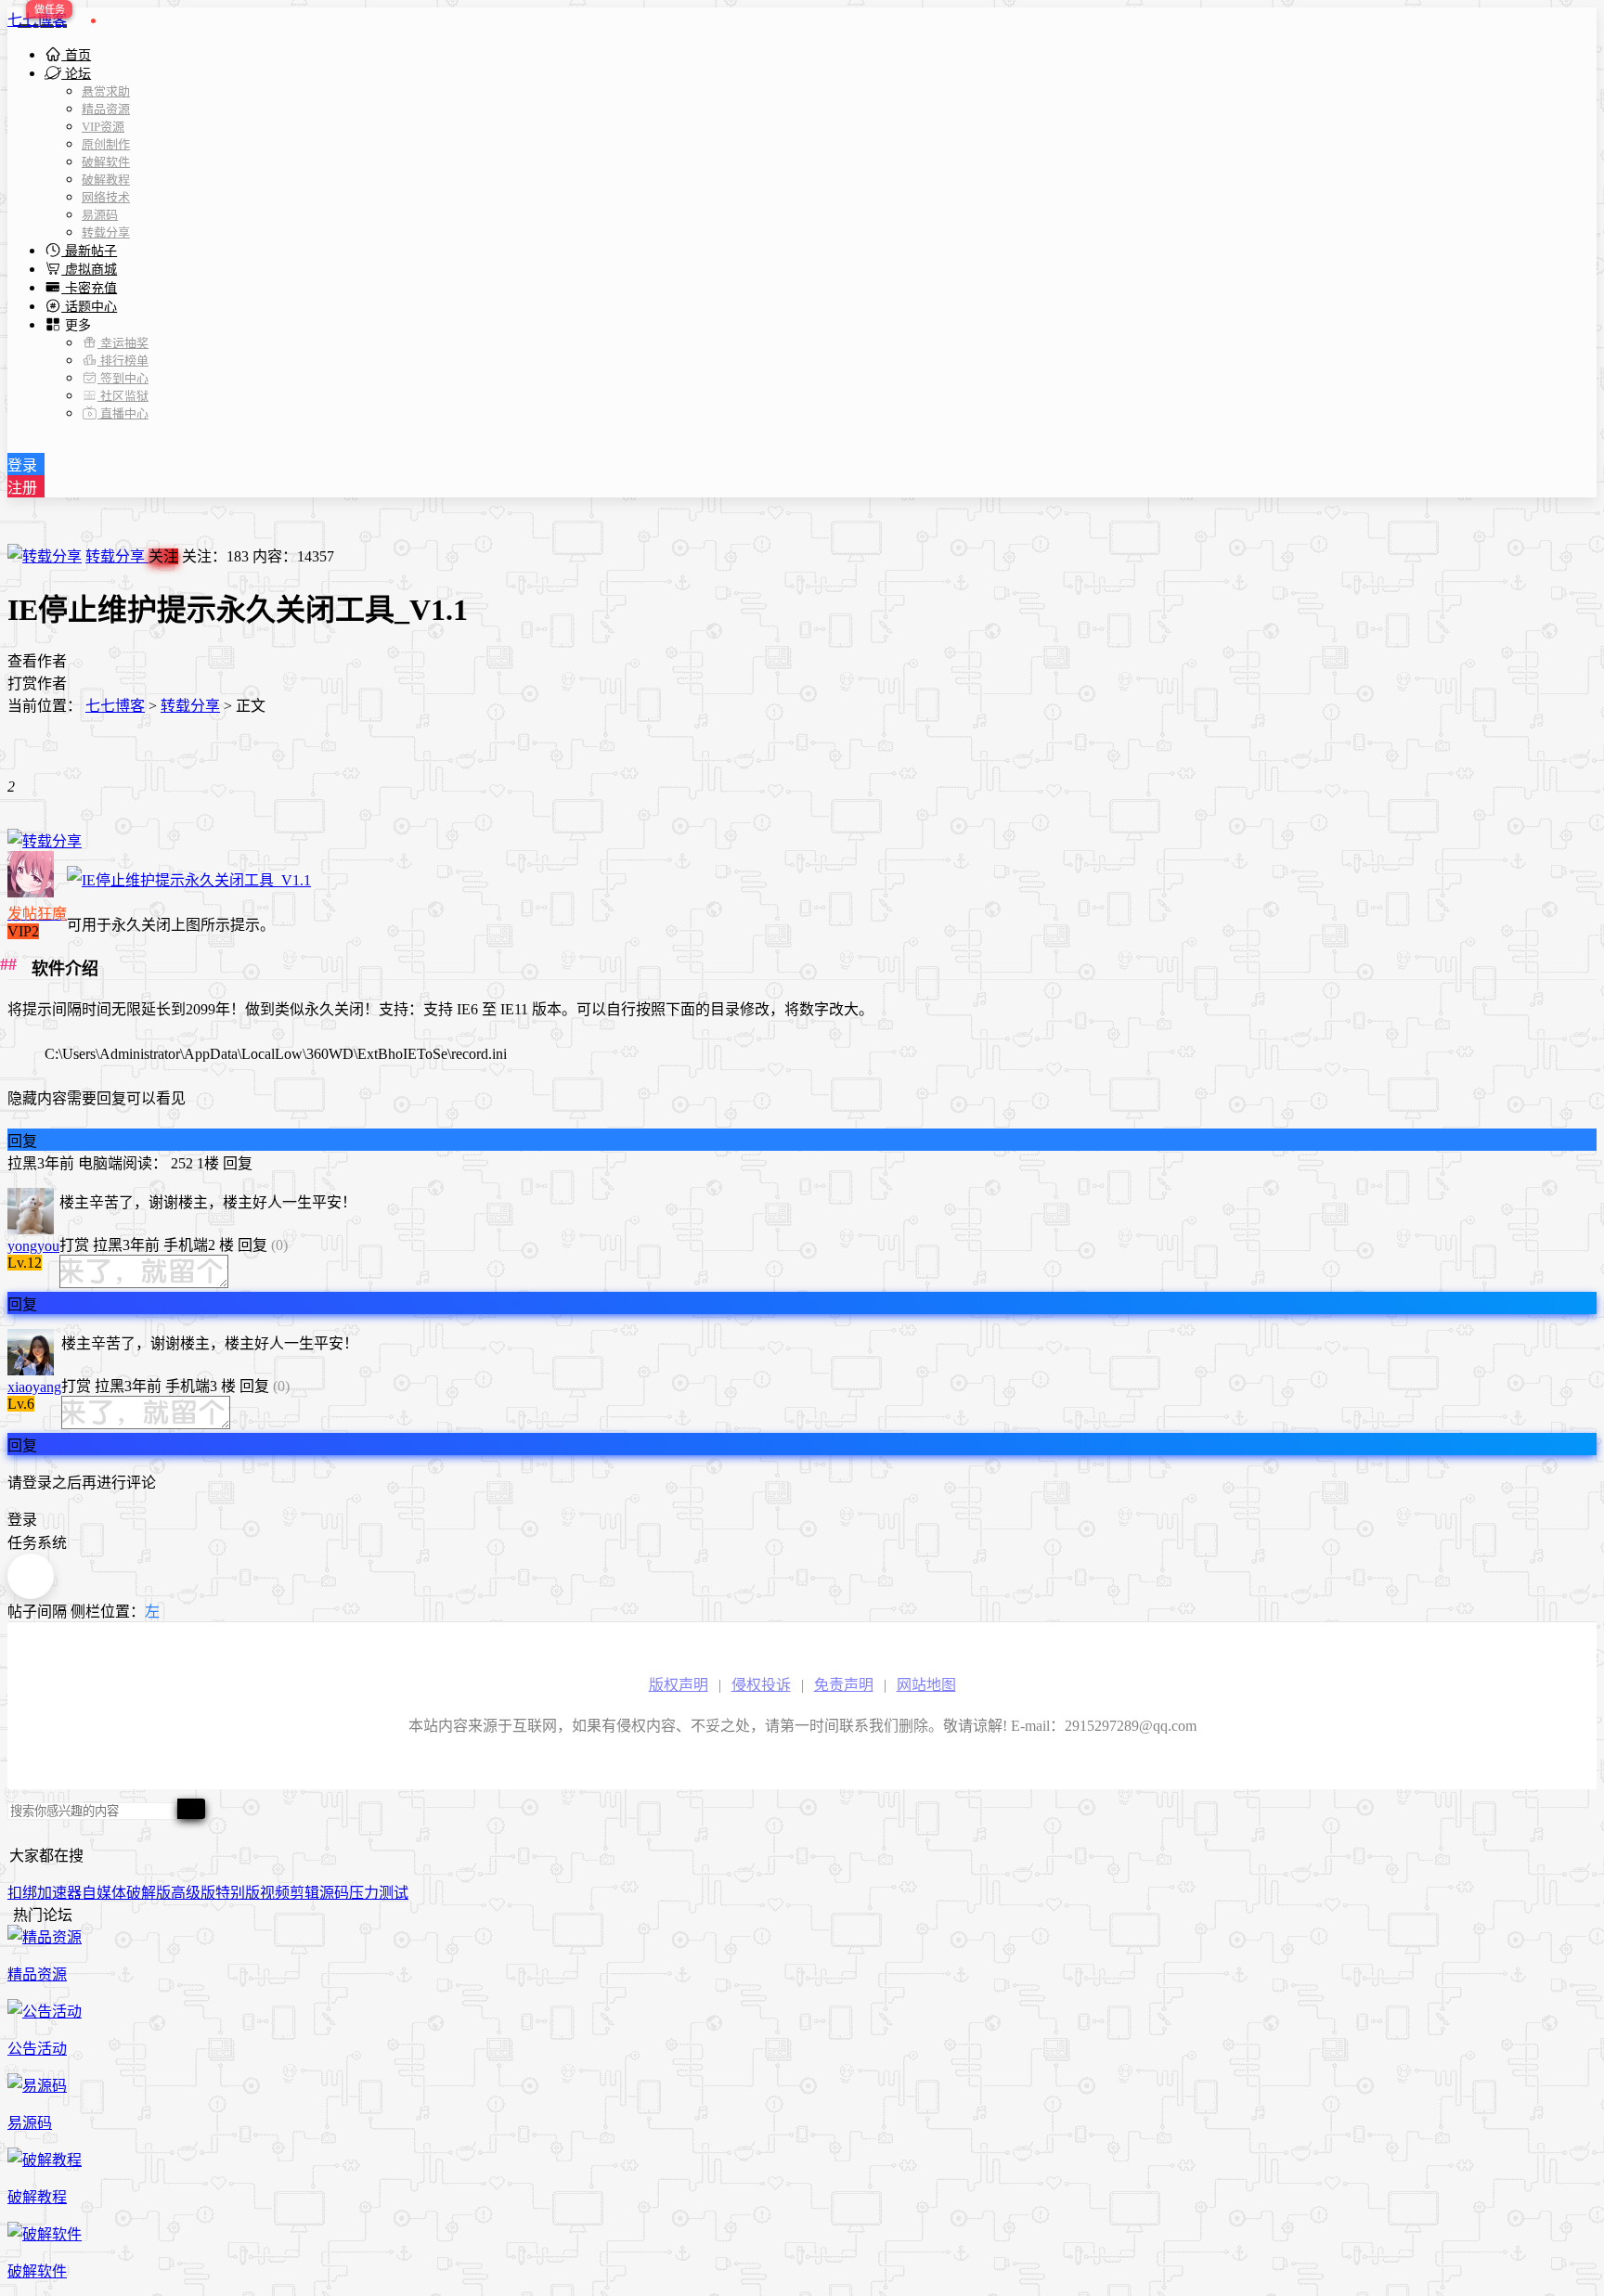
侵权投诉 (761, 1685)
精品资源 (106, 109)
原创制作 (106, 144)
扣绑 (22, 1893)
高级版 (193, 1893)
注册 (22, 488)
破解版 (149, 1893)
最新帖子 (89, 251)
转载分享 (106, 232)
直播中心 (123, 413)
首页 (76, 55)
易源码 (100, 215)
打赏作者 (37, 684)
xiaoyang (34, 1387)
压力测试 (379, 1893)
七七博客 (37, 20)
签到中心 (123, 378)
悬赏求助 (106, 91)
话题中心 (89, 307)
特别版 (238, 1893)
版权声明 (679, 1685)
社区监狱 (123, 396)
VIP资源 (103, 127)
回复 (22, 1141)
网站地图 (926, 1685)
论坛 (76, 74)
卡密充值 (89, 288)
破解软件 (106, 162)
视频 (275, 1893)
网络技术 (106, 197)
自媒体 (104, 1893)
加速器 (59, 1893)
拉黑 (22, 1163)
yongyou (33, 1246)
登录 (22, 465)
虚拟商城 (89, 270)
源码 (334, 1893)
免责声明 (844, 1685)
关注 (163, 556)
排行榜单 (123, 361)
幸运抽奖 (123, 343)
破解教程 (106, 180)
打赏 (74, 1245)
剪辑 (304, 1893)
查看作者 (37, 661)
